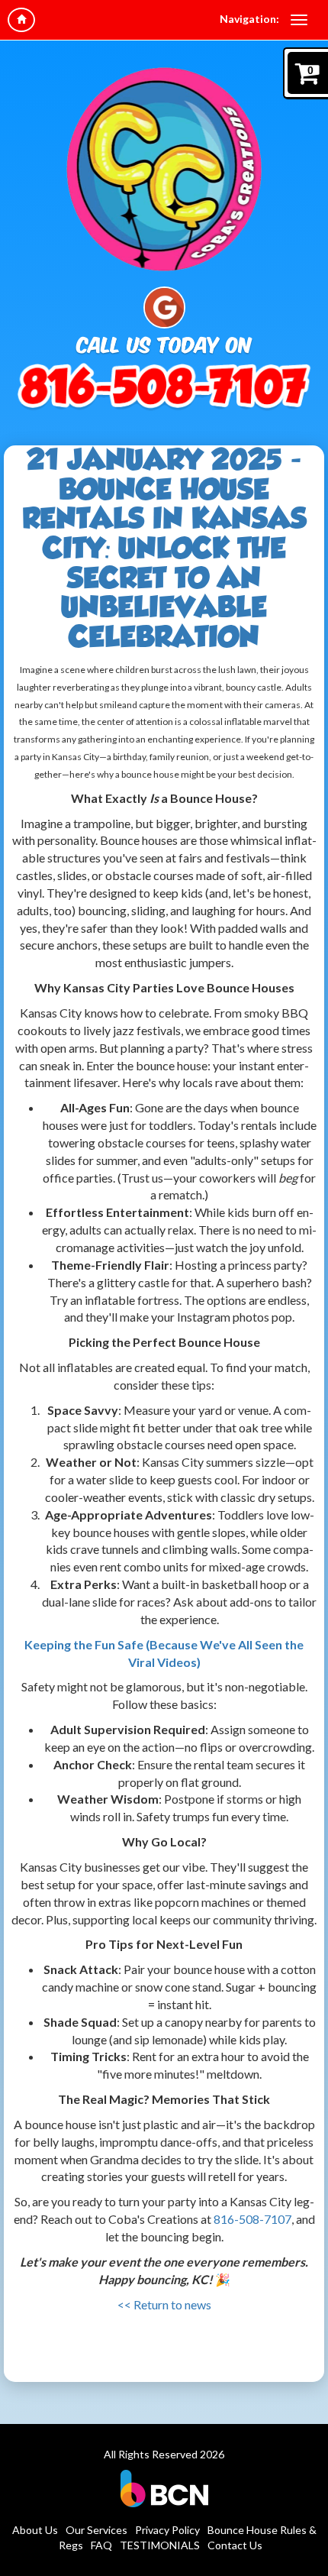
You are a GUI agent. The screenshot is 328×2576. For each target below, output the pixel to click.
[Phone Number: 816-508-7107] (164, 389)
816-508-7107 (252, 2219)
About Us (35, 2530)
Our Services (96, 2530)
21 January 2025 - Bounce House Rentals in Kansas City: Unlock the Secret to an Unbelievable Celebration (164, 548)
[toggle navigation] (299, 20)
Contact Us (235, 2545)
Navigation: (249, 19)
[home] (21, 20)
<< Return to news (164, 2304)
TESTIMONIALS (160, 2545)
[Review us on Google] (164, 306)
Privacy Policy (167, 2530)
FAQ (101, 2545)
